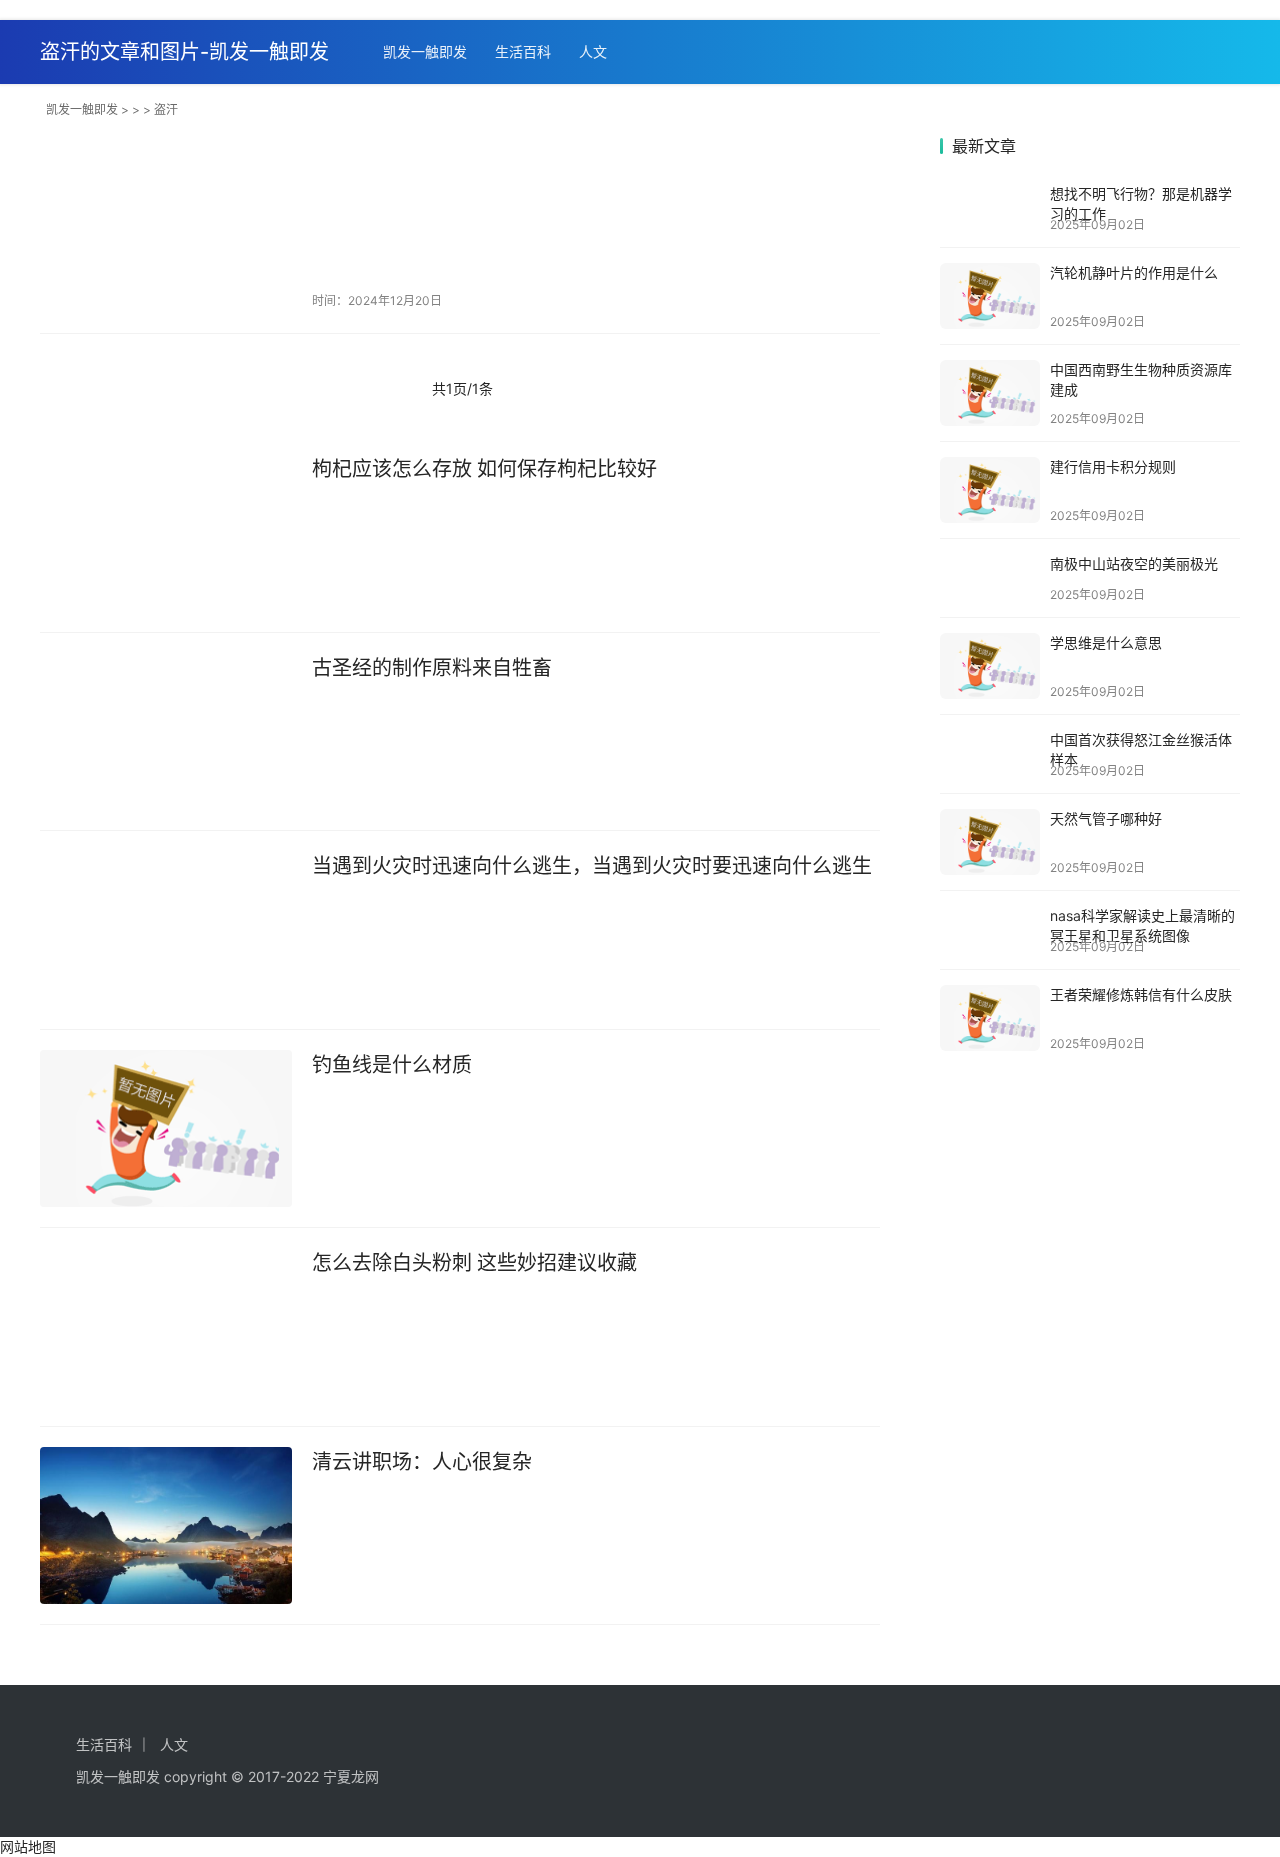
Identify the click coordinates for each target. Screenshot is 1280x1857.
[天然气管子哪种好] (990, 842)
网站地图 (28, 1846)
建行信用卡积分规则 (1113, 466)
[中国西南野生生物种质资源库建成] (990, 393)
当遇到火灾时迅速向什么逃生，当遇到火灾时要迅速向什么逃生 (592, 866)
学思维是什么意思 (1106, 642)
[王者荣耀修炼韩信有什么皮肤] (990, 1018)
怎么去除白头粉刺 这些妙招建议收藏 (474, 1263)
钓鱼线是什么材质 (392, 1065)
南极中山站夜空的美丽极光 (1134, 563)
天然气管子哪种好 (1106, 818)
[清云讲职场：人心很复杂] (166, 1526)
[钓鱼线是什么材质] (166, 1129)
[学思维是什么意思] (990, 666)
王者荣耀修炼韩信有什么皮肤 (1141, 994)
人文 (593, 51)
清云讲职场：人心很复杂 (422, 1462)
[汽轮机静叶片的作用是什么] (990, 296)
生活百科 (523, 51)
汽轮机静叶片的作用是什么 (1134, 272)
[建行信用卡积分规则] (990, 490)
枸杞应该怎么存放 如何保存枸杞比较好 (484, 469)
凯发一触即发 (425, 51)
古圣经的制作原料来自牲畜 (432, 668)
